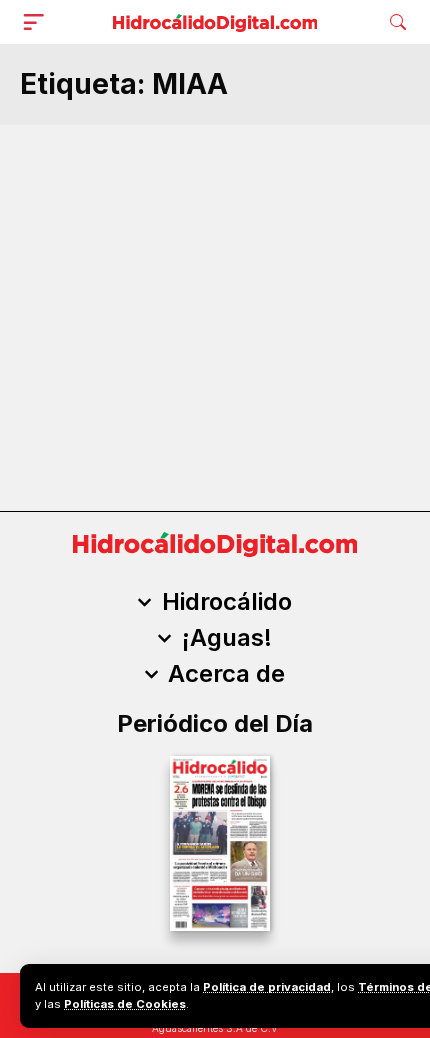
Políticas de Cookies (125, 1004)
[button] (38, 22)
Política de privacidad (267, 987)
